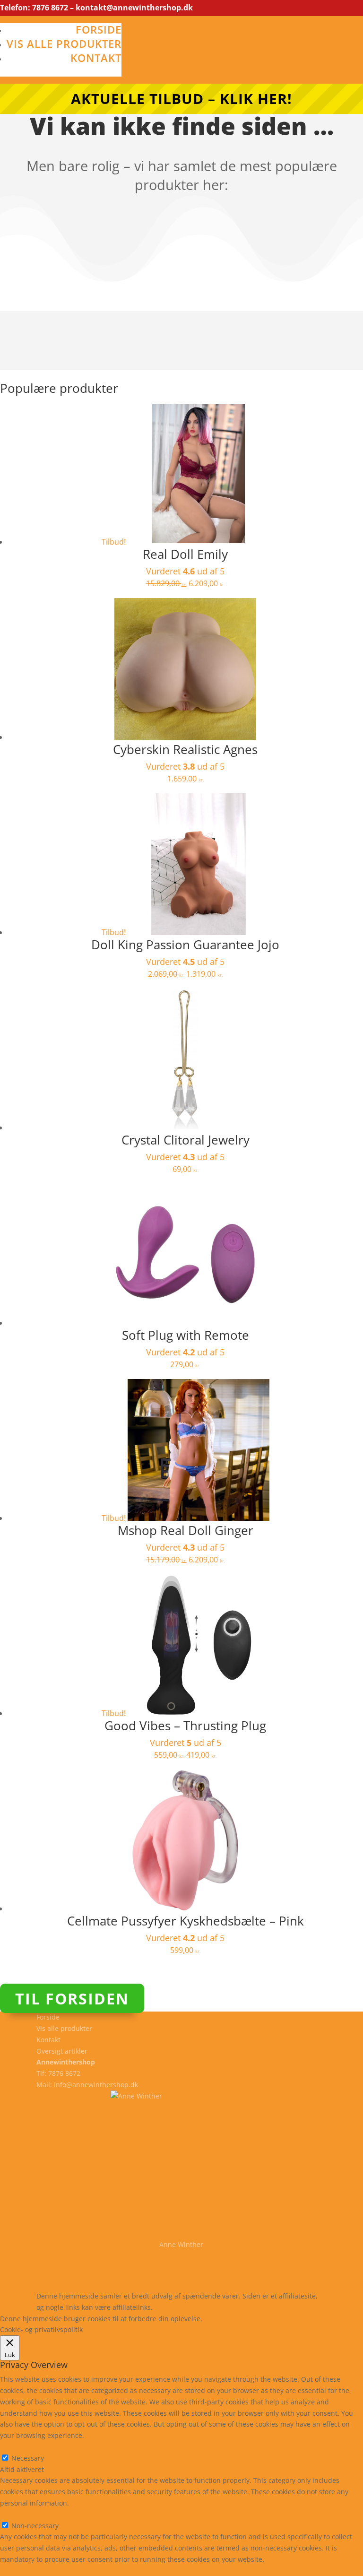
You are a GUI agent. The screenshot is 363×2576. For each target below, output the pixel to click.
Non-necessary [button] (24, 2514)
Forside (99, 29)
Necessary (28, 2458)
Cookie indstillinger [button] (286, 2319)
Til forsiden (72, 1999)
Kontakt (96, 58)
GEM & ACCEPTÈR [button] (28, 2571)
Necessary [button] (16, 2447)
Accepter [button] (342, 2319)
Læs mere (229, 2319)
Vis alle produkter (64, 43)
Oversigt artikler (62, 2051)
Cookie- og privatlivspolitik (78, 2273)
